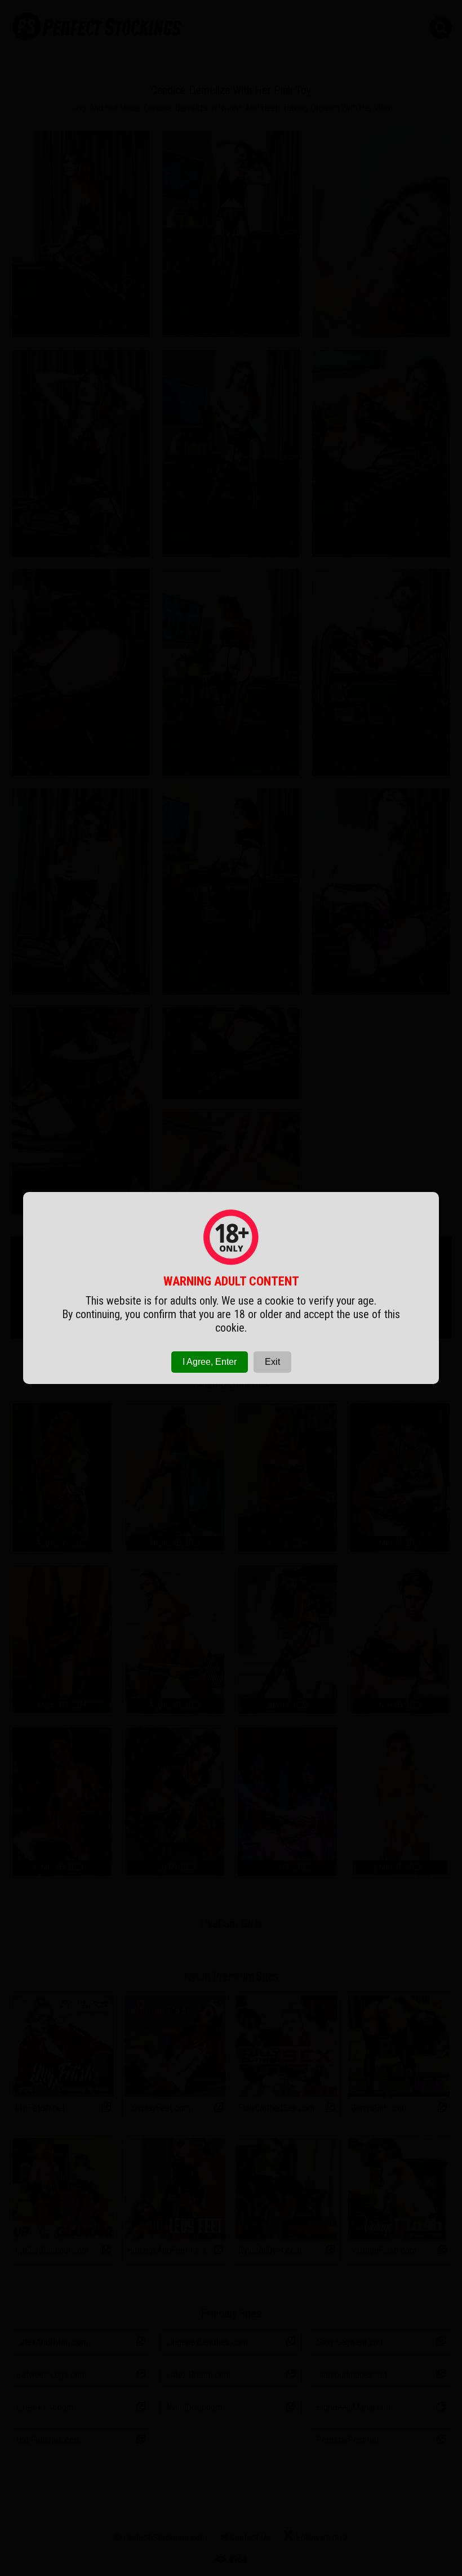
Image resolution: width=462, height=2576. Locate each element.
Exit (272, 1362)
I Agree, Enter (210, 1362)
